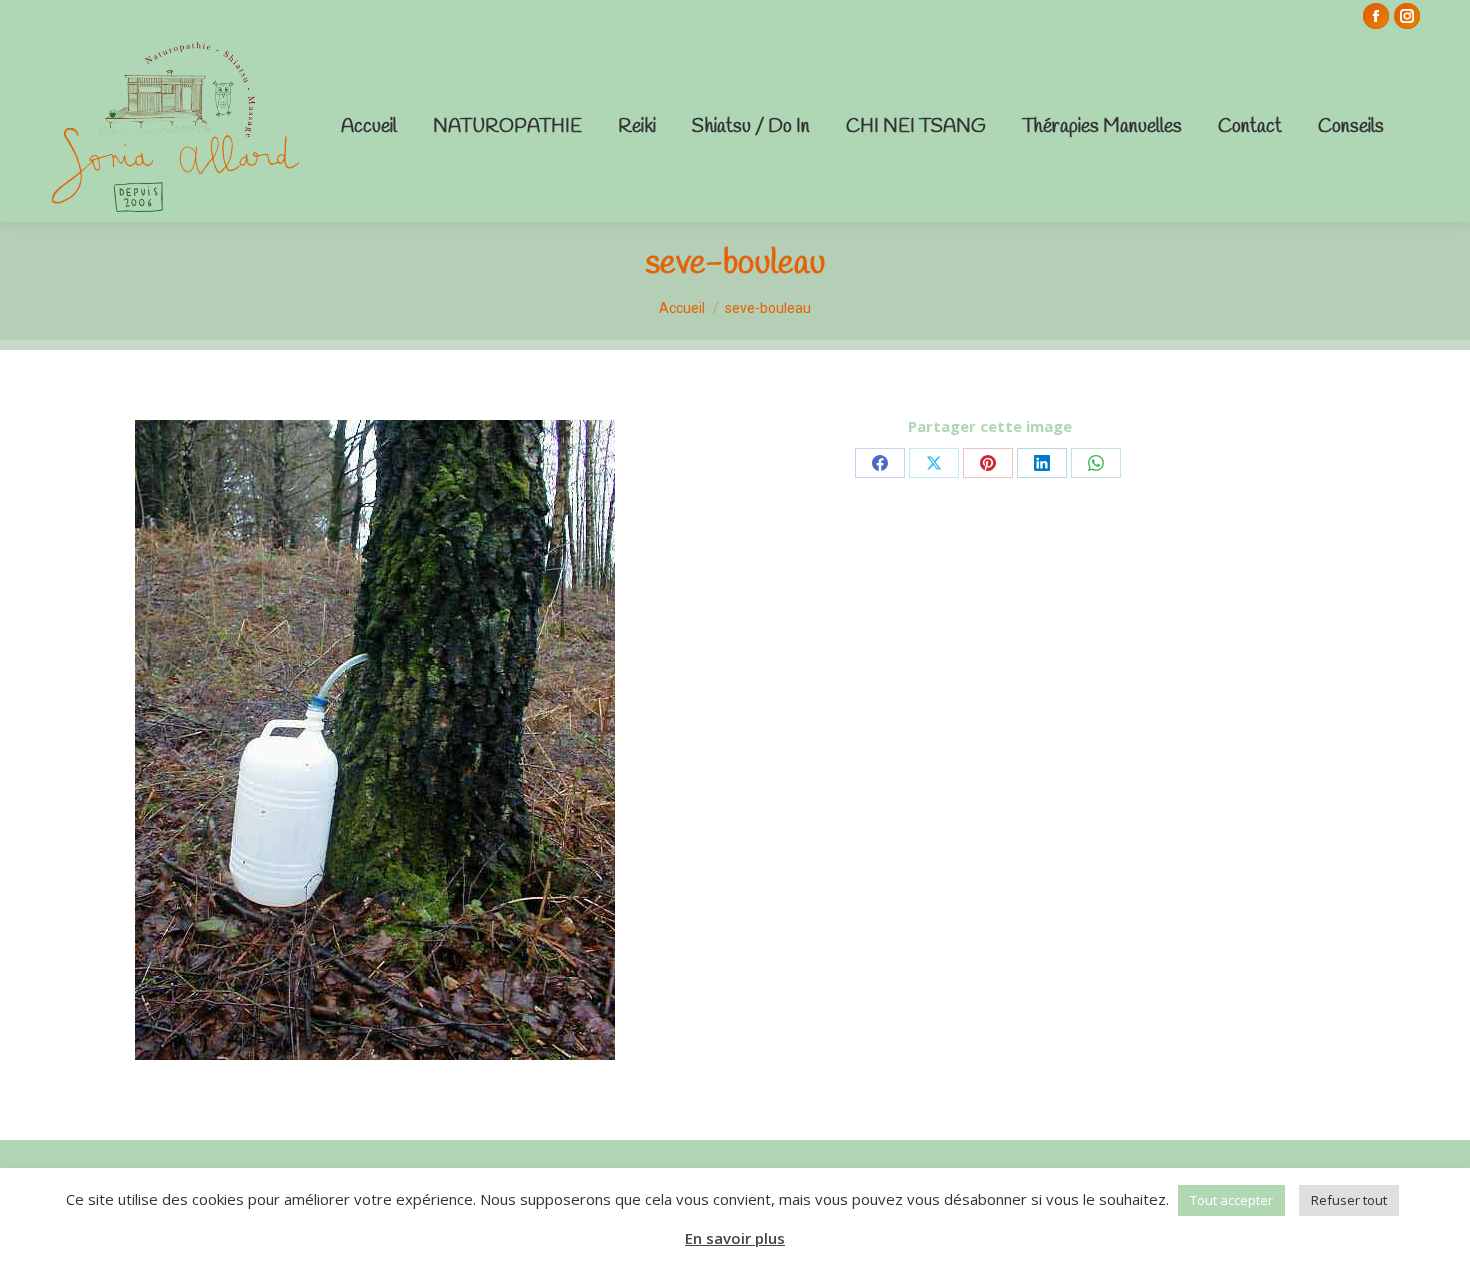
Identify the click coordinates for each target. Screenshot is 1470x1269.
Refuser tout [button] (1349, 1200)
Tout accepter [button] (1231, 1200)
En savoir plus (735, 1238)
